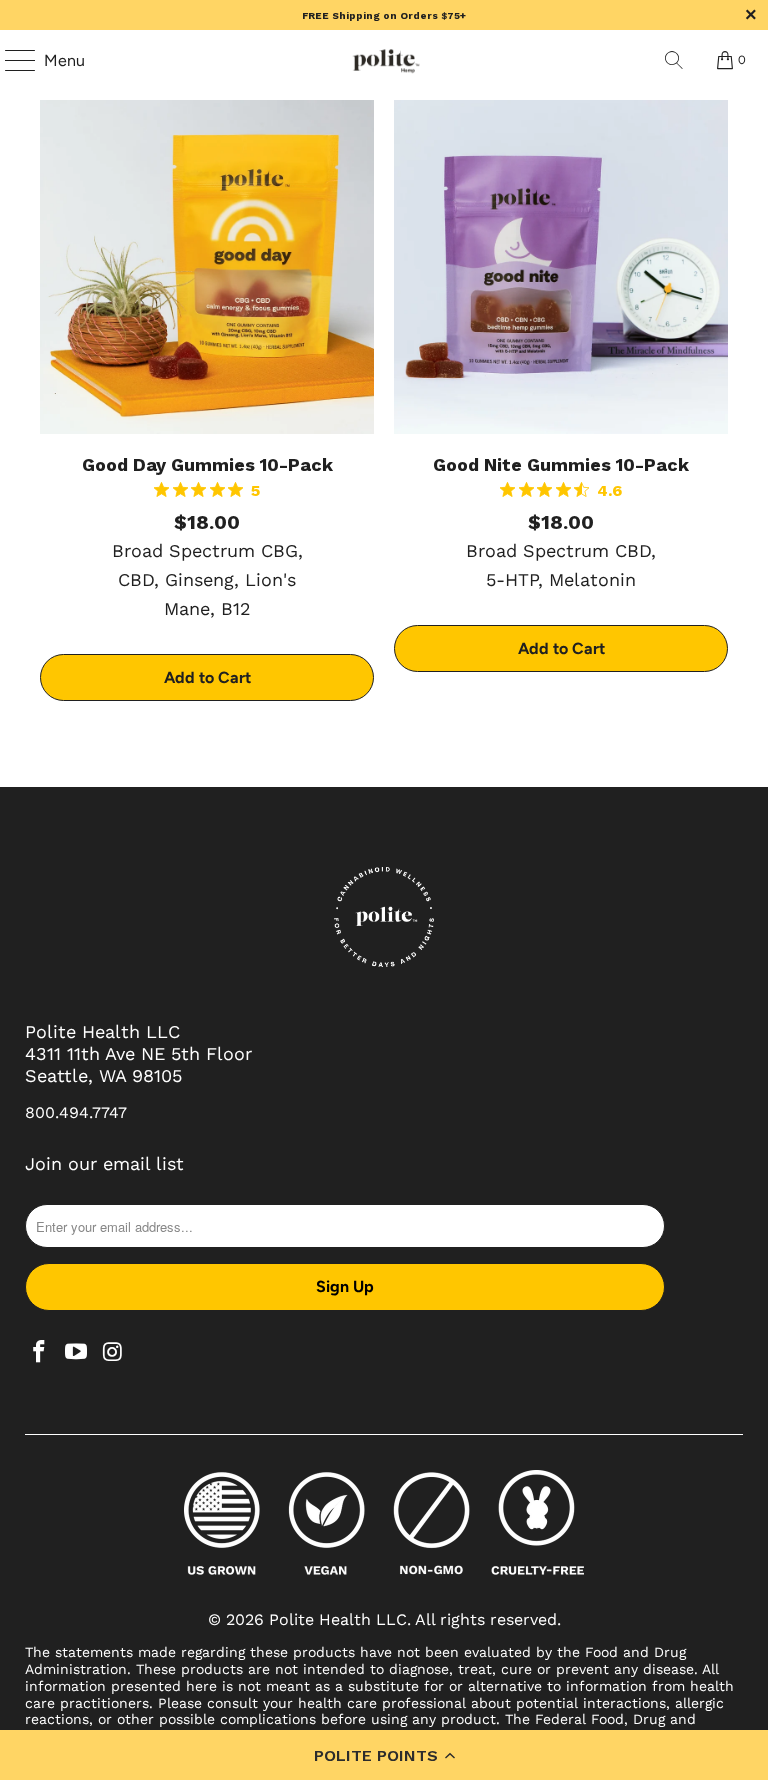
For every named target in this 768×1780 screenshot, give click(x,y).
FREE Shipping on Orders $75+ (384, 15)
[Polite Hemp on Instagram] (113, 1353)
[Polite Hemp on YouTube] (77, 1353)
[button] (384, 1755)
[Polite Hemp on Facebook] (40, 1353)
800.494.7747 (76, 1112)
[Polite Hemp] (384, 60)
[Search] (674, 60)
